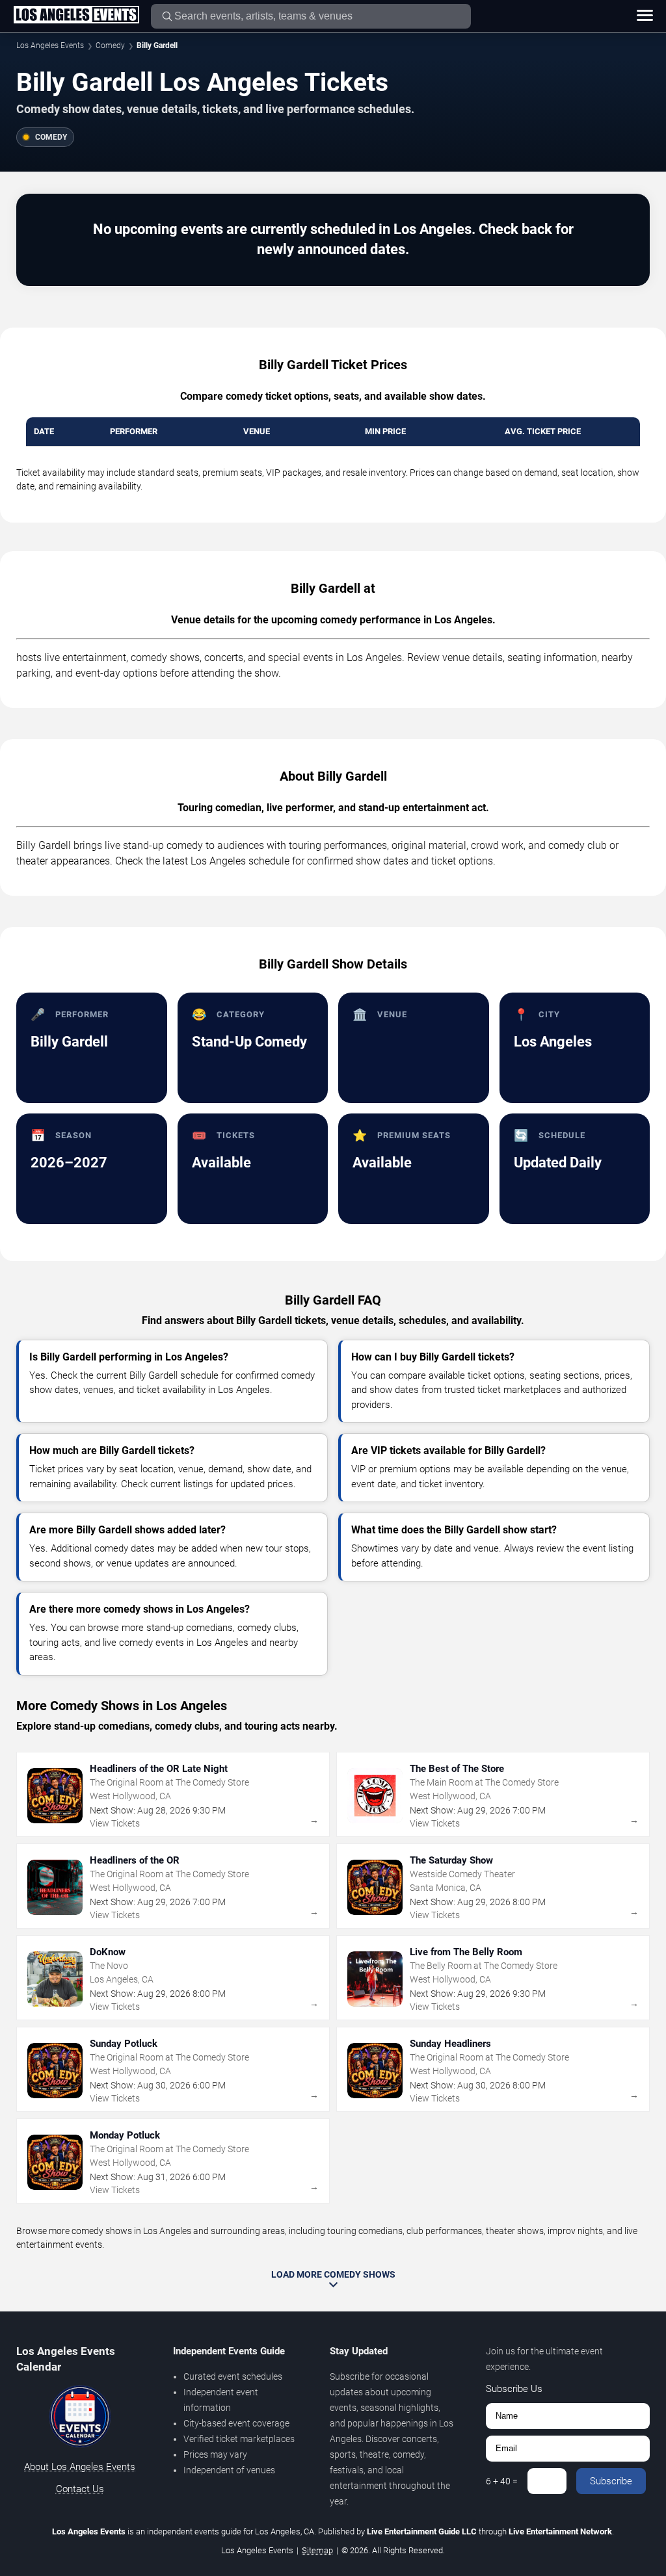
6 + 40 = (502, 2481)
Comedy (110, 46)
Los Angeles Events (50, 46)
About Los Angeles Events (80, 2467)
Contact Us (80, 2489)
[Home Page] (76, 16)
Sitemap (317, 2550)
